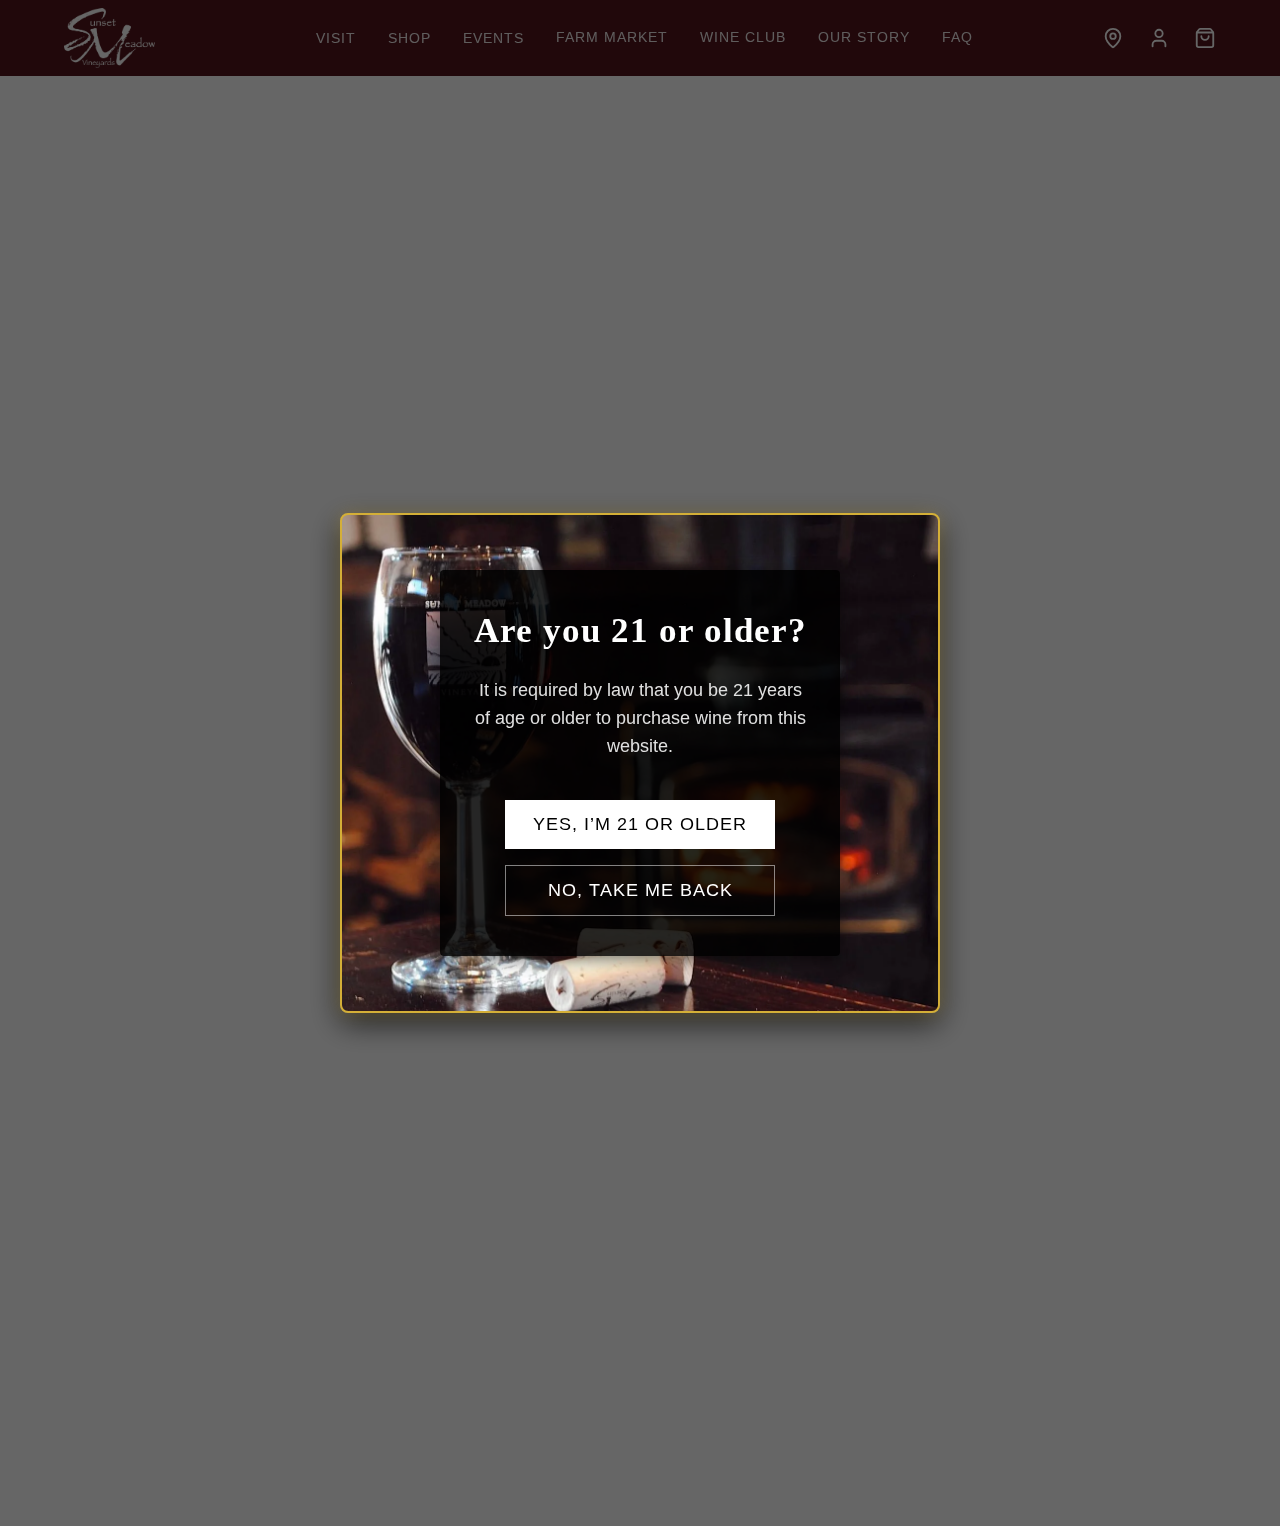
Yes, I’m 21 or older (640, 824)
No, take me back (640, 890)
